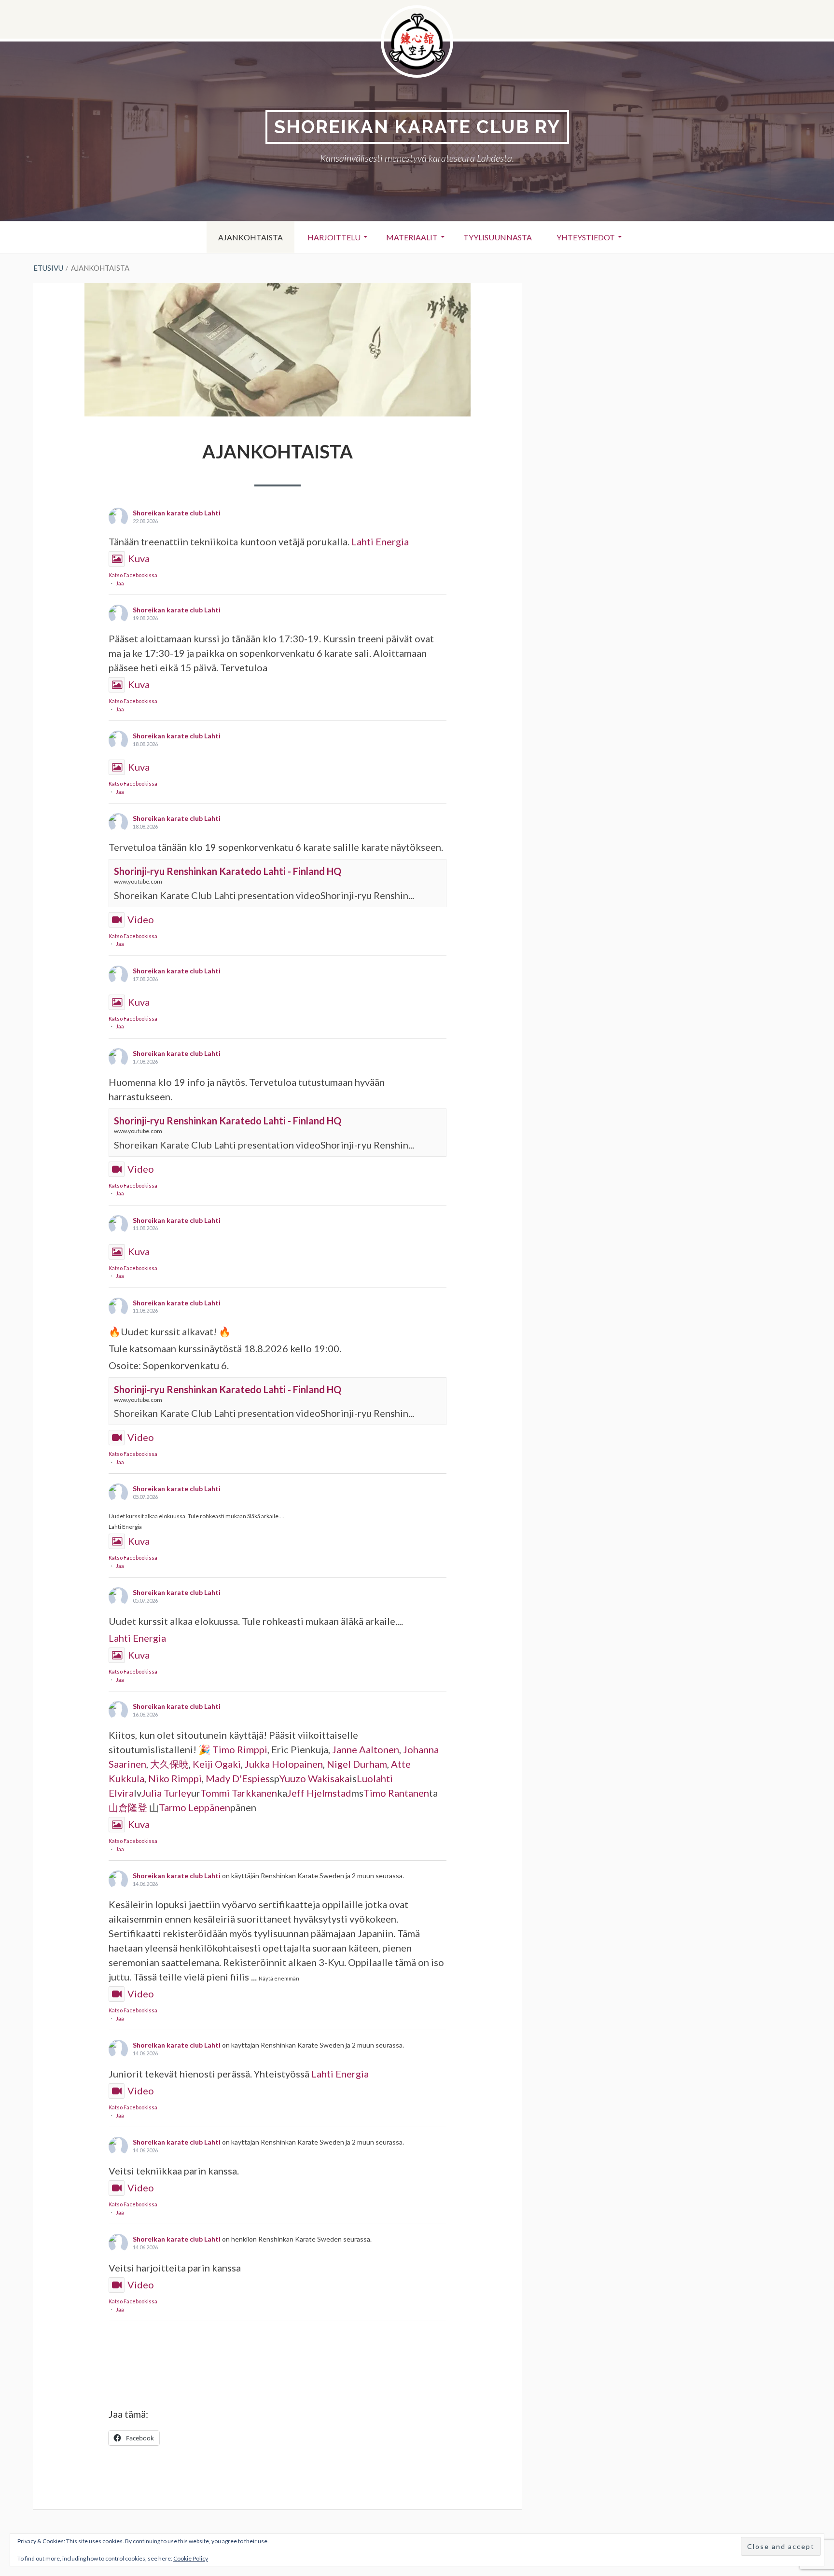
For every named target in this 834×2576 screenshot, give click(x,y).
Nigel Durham (357, 1764)
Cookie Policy (191, 2558)
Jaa (120, 583)
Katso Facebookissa (133, 575)
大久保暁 (169, 1764)
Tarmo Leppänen (195, 1807)
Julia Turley (166, 1793)
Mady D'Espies (238, 1778)
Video (141, 919)
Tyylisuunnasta (498, 237)
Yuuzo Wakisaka (314, 1778)
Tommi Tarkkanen (239, 1793)
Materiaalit (412, 237)
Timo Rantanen (396, 1793)
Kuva (139, 558)
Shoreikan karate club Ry (417, 127)
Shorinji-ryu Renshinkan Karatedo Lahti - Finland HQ (228, 871)
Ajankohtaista (250, 237)
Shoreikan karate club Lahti (177, 513)
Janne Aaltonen (366, 1749)
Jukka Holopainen (284, 1764)
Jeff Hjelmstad (319, 1793)
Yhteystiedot (586, 237)
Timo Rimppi (240, 1749)
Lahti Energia (380, 541)
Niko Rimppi (175, 1778)
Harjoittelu (334, 237)
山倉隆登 (128, 1807)
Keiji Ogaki (217, 1764)
